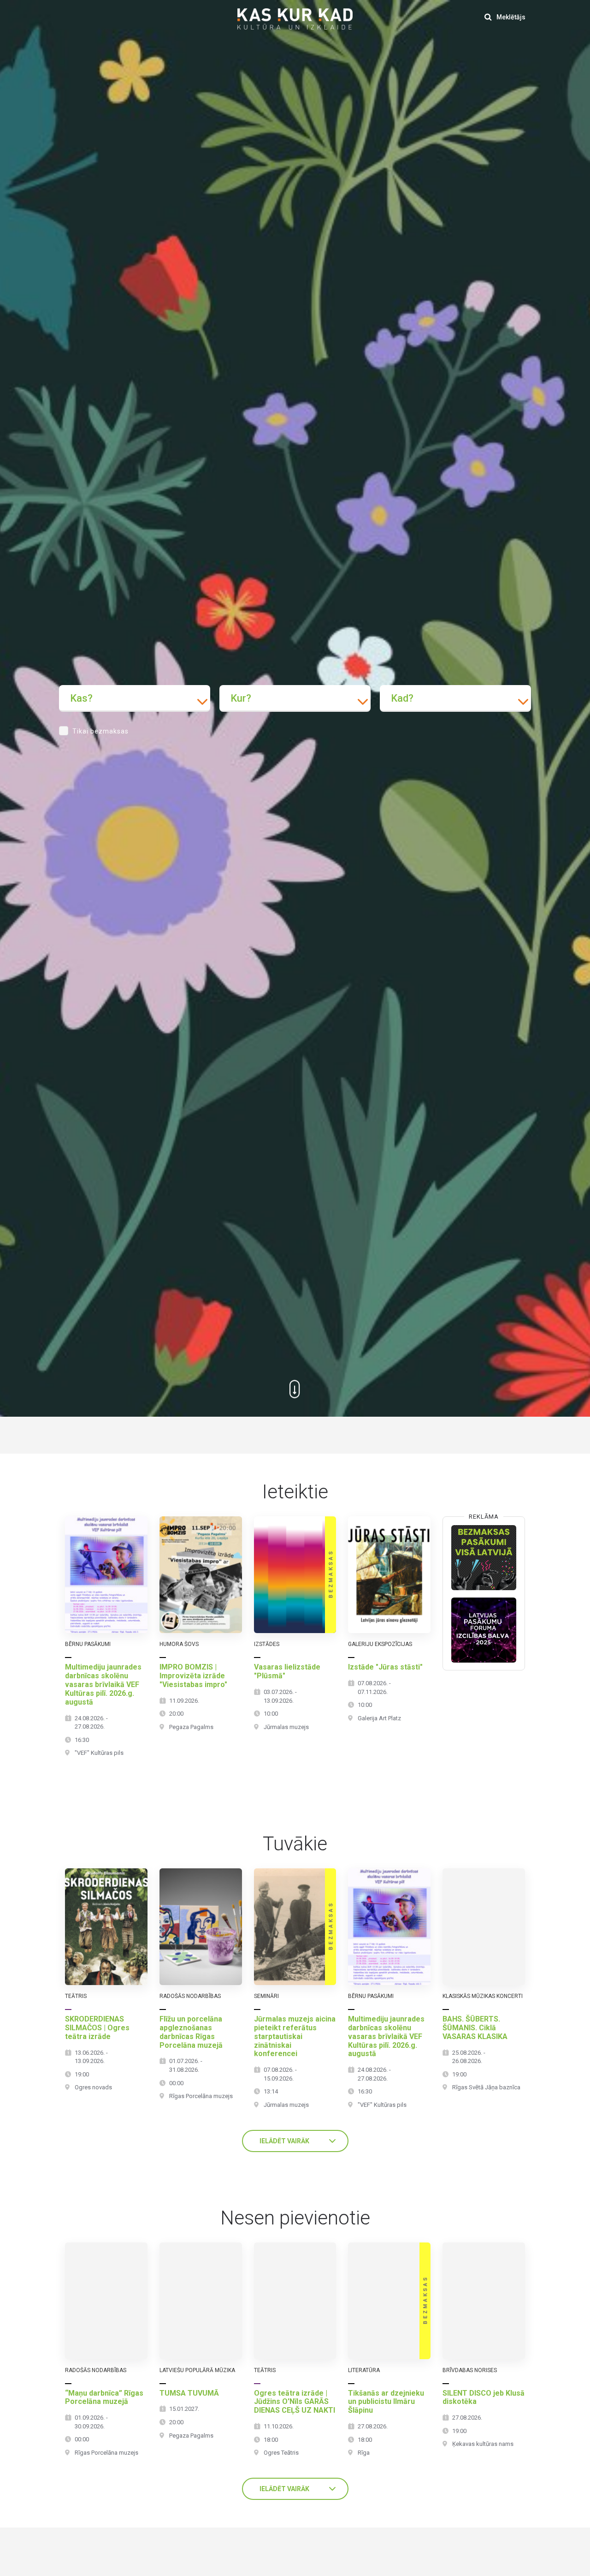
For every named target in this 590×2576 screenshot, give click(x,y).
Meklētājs (510, 17)
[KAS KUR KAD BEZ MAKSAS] (484, 1558)
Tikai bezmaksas (100, 731)
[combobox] (135, 698)
